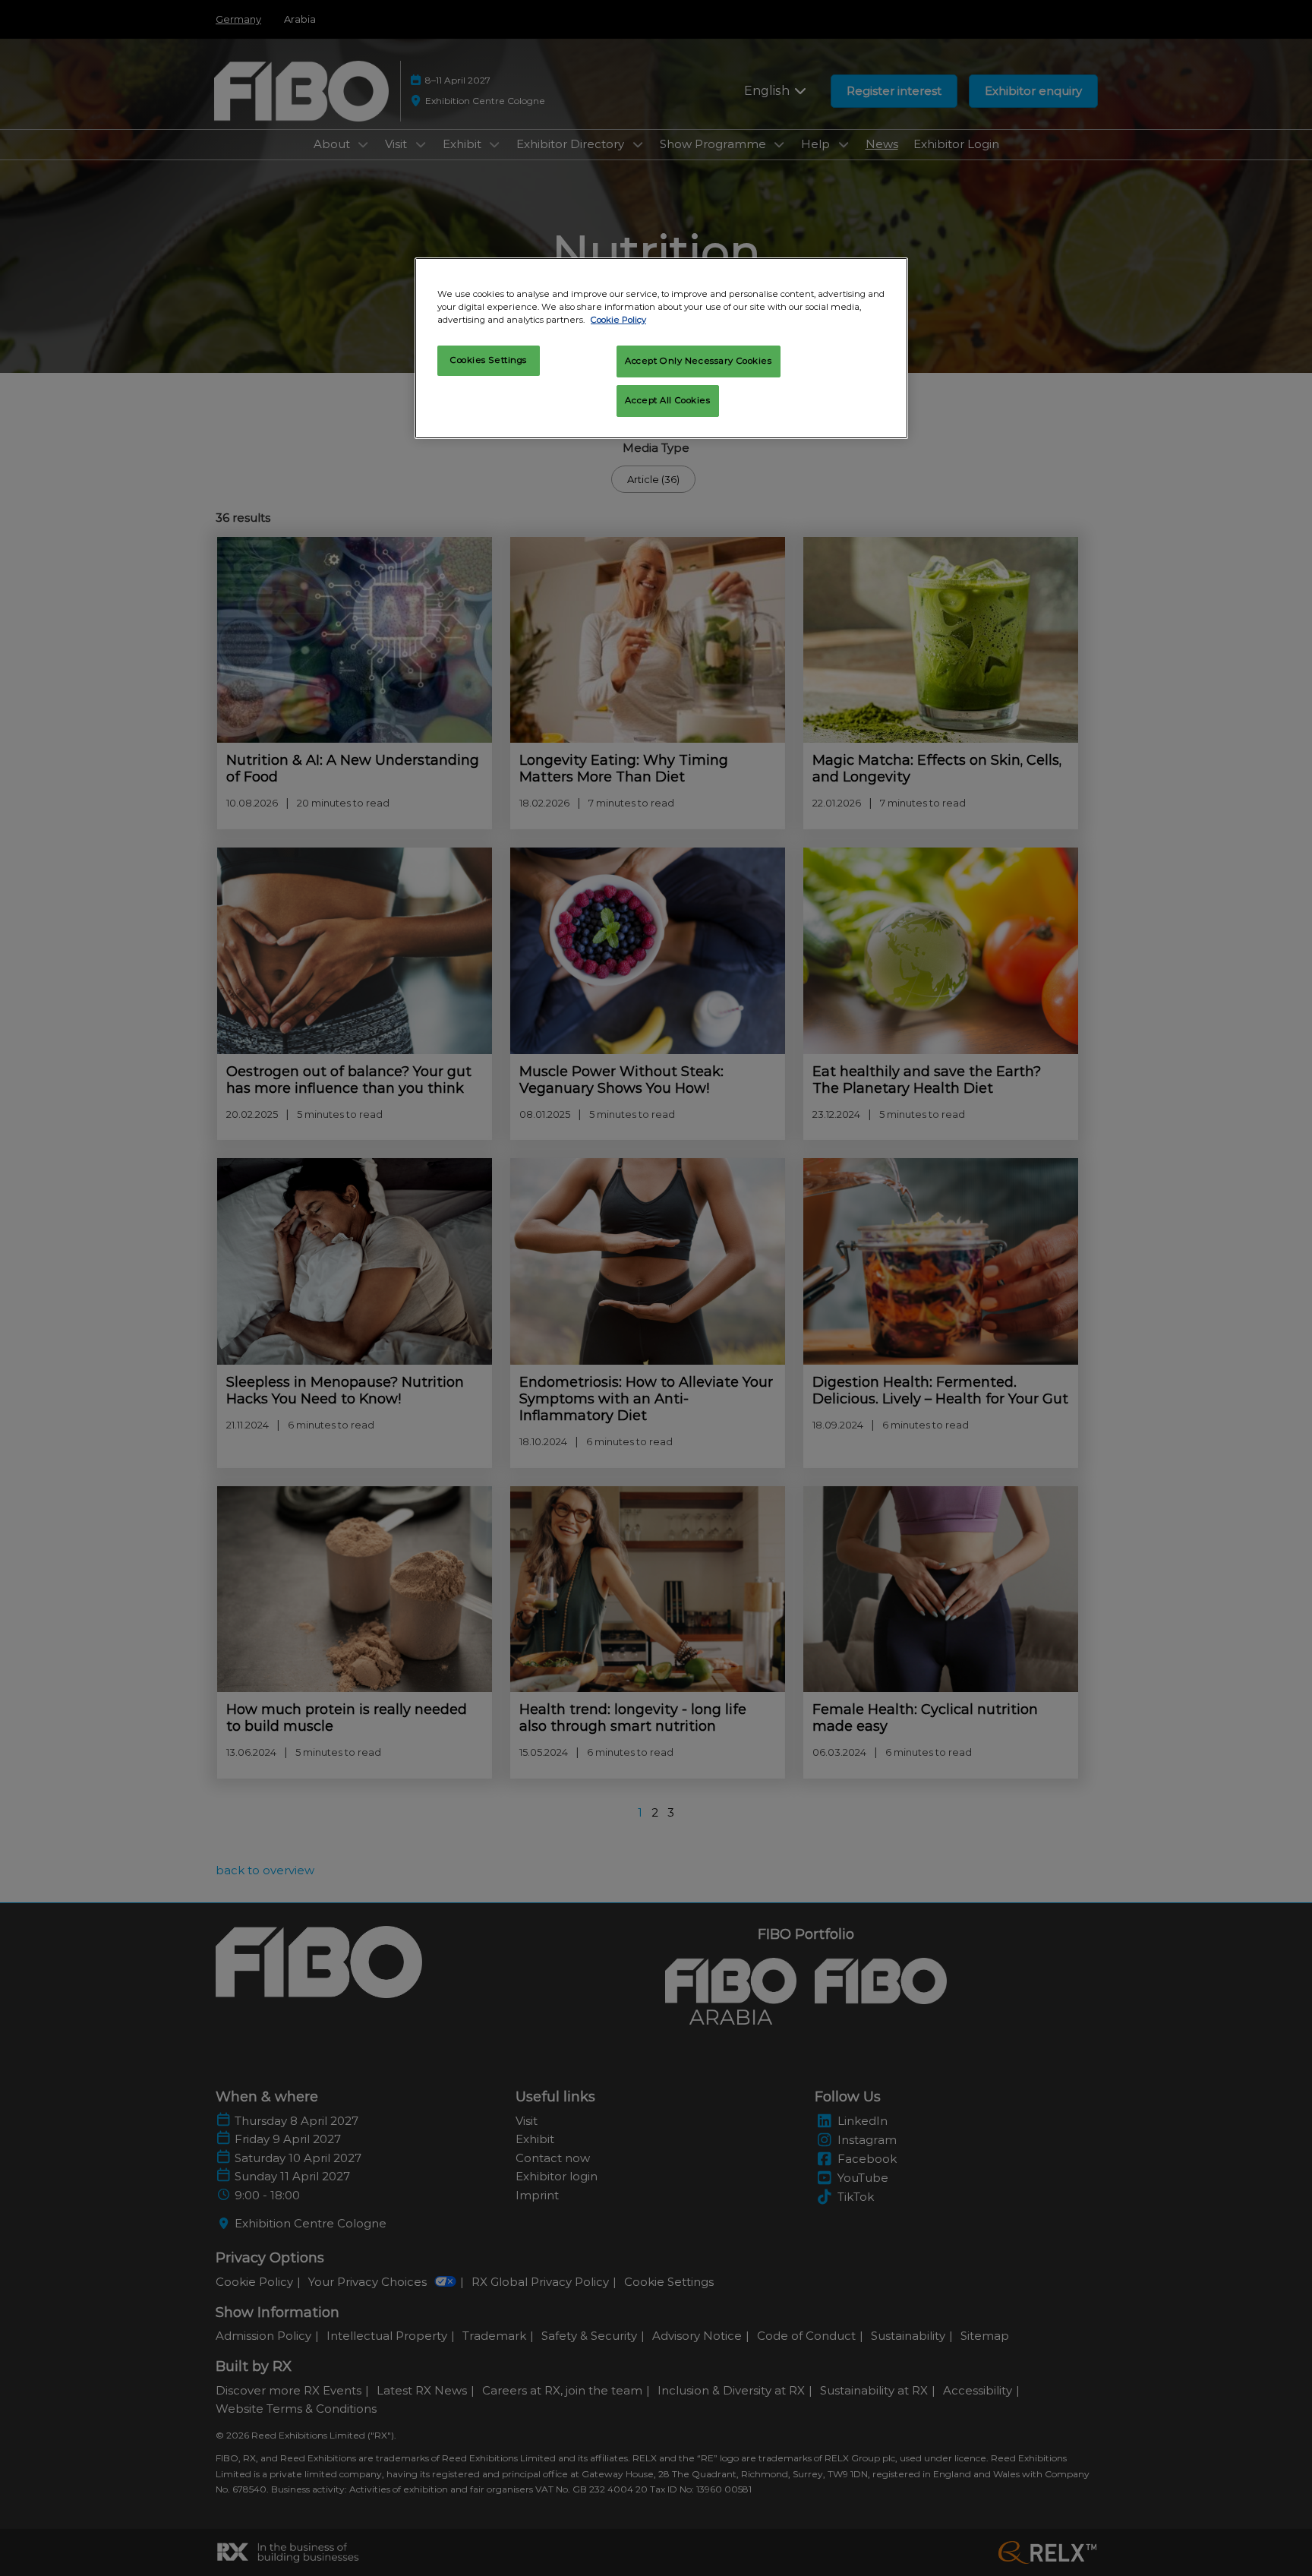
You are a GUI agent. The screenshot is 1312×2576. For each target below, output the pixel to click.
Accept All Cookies (667, 400)
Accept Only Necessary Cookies (699, 361)
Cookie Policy (618, 320)
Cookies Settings (489, 360)
